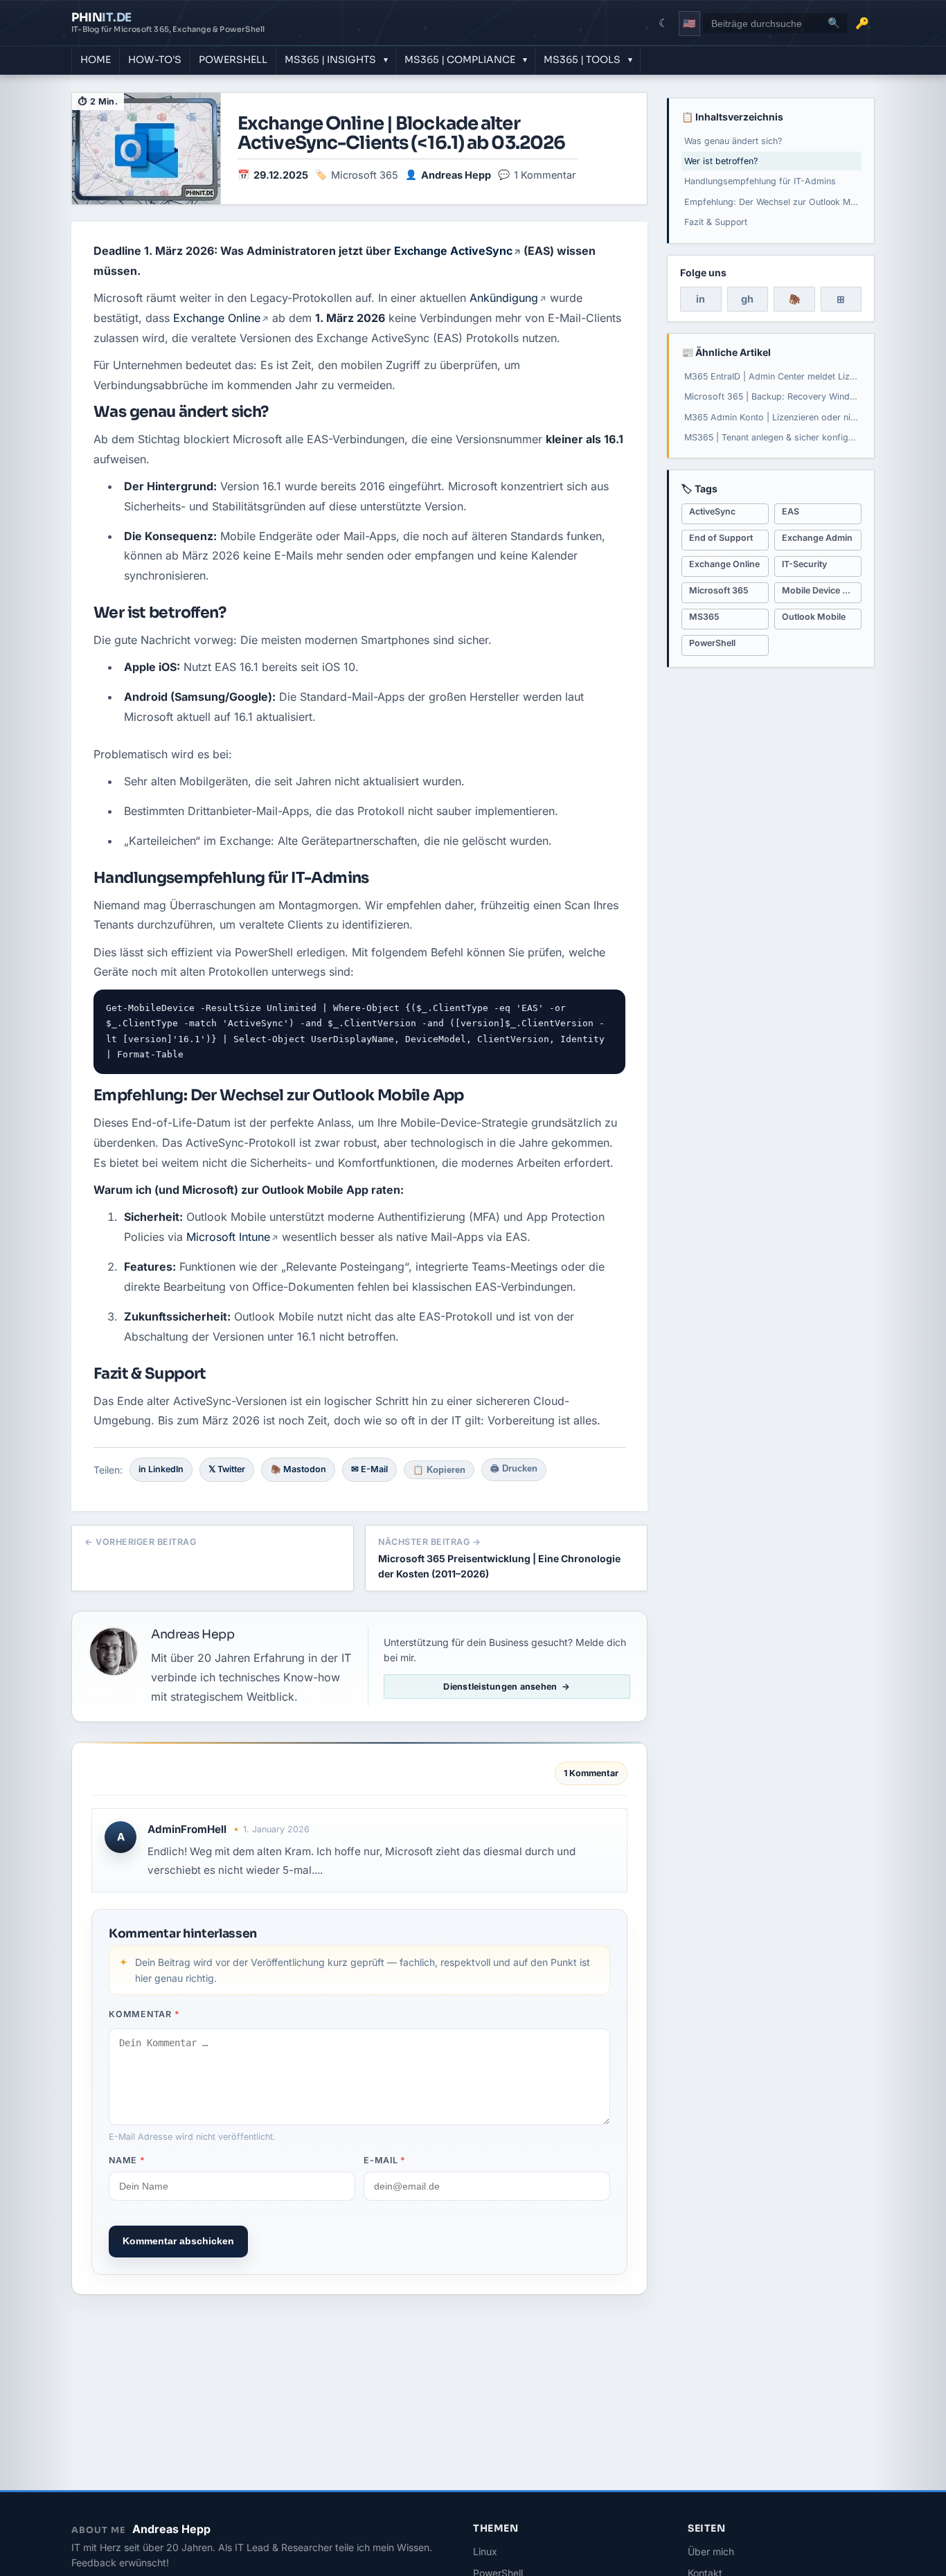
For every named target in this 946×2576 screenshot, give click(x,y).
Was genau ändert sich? (733, 141)
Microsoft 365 (365, 175)
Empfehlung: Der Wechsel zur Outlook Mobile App (773, 202)
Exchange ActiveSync (453, 251)
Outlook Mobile (814, 617)
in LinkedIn (161, 1469)
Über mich (711, 2551)
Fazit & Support (716, 222)
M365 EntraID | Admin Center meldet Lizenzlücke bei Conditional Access (773, 376)
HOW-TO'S (155, 60)
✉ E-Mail (369, 1469)
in (700, 299)
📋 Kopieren (439, 1470)
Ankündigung (504, 298)
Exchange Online (217, 318)
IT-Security (804, 564)
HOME (96, 60)
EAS (791, 511)
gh (747, 299)
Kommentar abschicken (178, 2241)
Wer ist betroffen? (721, 161)
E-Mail (385, 2160)
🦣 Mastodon (298, 1469)
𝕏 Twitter (227, 1469)
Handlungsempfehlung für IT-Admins (760, 181)
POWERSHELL (233, 60)
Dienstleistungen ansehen (500, 1687)
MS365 (704, 617)
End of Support (721, 538)
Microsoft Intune (228, 1237)
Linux (485, 2551)
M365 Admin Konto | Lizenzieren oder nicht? (773, 417)
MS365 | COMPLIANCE (460, 60)
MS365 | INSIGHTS (330, 60)
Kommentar (144, 2014)
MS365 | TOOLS (582, 60)
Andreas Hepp (456, 175)
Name (127, 2160)
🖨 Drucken (514, 1469)
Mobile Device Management (822, 590)
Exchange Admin (817, 538)
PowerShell (712, 643)
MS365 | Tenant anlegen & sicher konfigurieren (773, 437)
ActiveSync (712, 511)
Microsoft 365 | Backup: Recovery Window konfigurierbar (773, 396)
